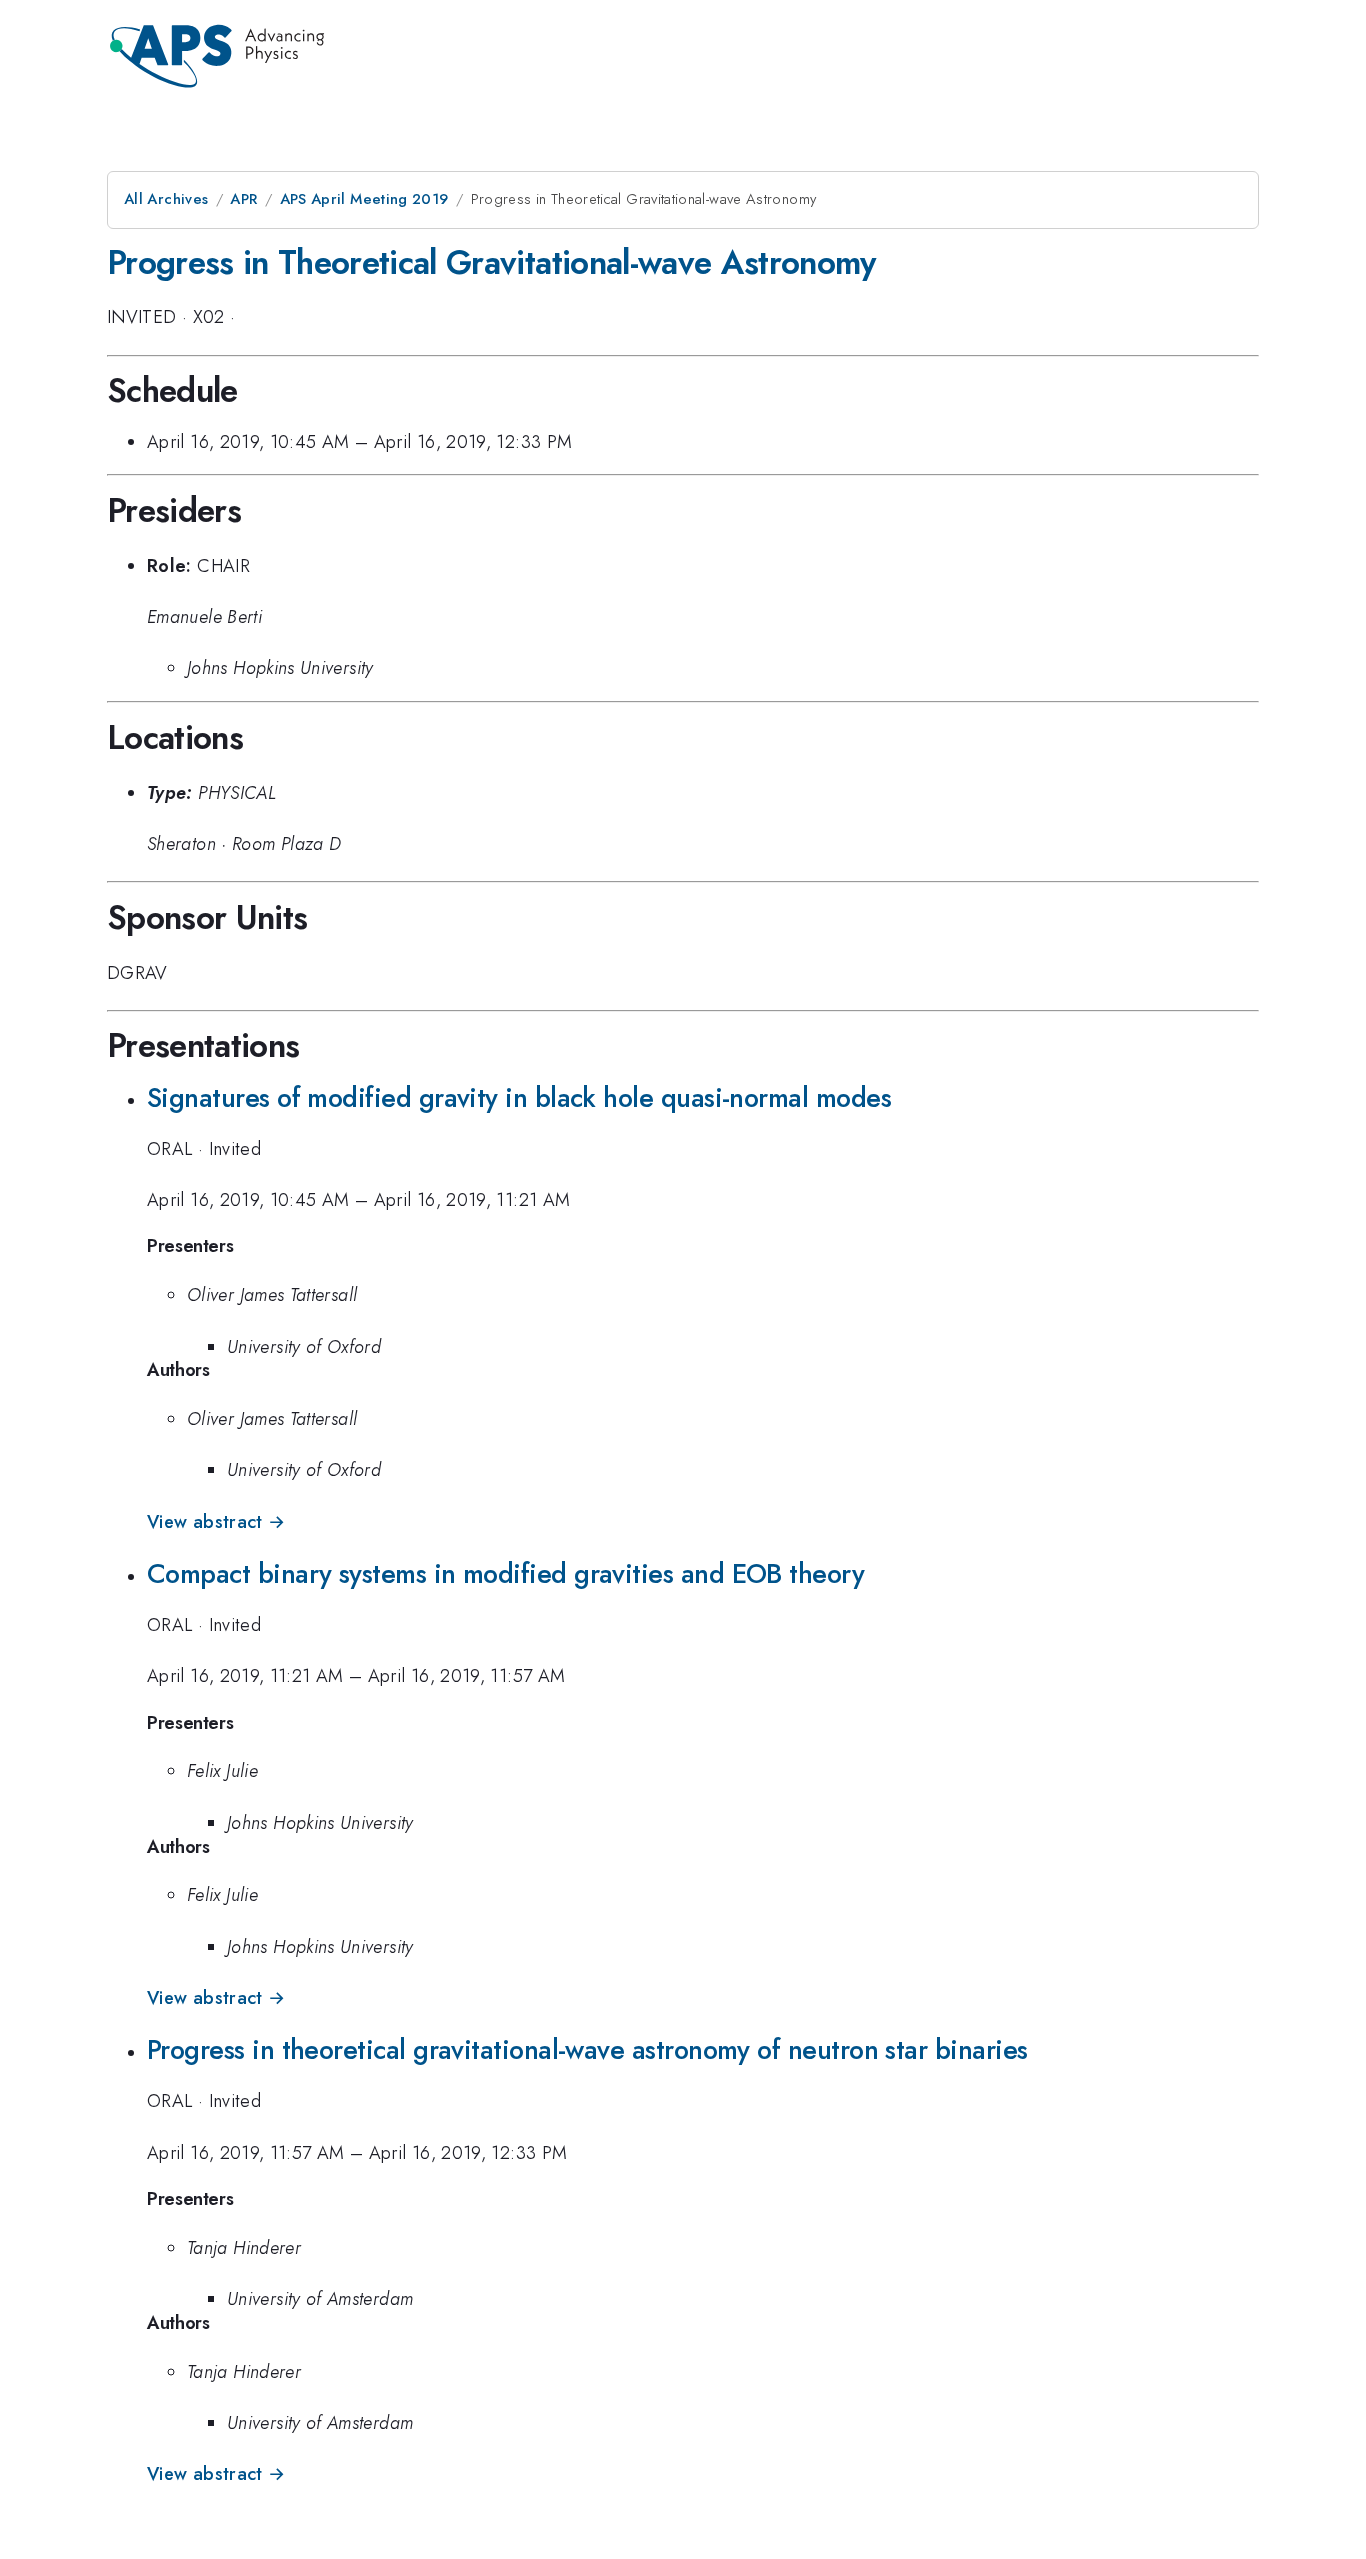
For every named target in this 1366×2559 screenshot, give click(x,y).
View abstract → (216, 1522)
